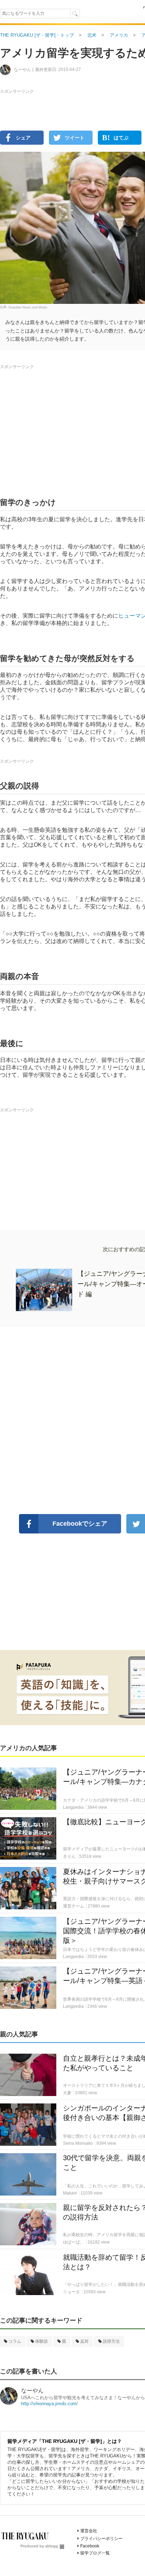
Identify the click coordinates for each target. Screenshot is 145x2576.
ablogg (52, 2546)
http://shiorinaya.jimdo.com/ (49, 2404)
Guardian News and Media (28, 307)
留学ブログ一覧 (95, 2553)
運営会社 (89, 2531)
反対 (84, 2341)
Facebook (90, 2546)
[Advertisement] (72, 162)
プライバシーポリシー (101, 2539)
